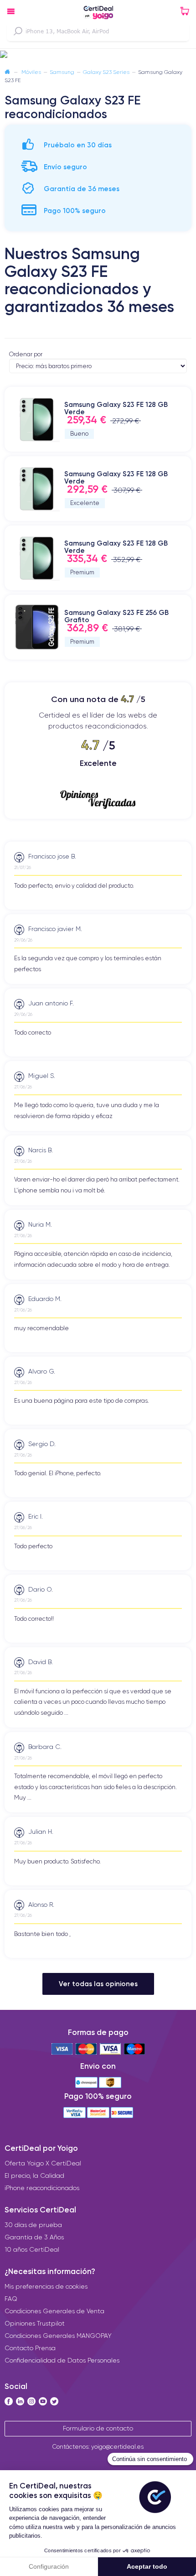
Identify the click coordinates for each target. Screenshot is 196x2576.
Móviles (31, 72)
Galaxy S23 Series (106, 72)
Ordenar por (26, 354)
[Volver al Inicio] (7, 72)
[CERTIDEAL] (98, 13)
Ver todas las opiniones (98, 1984)
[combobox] (98, 31)
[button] (98, 55)
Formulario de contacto (98, 2428)
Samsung (62, 72)
